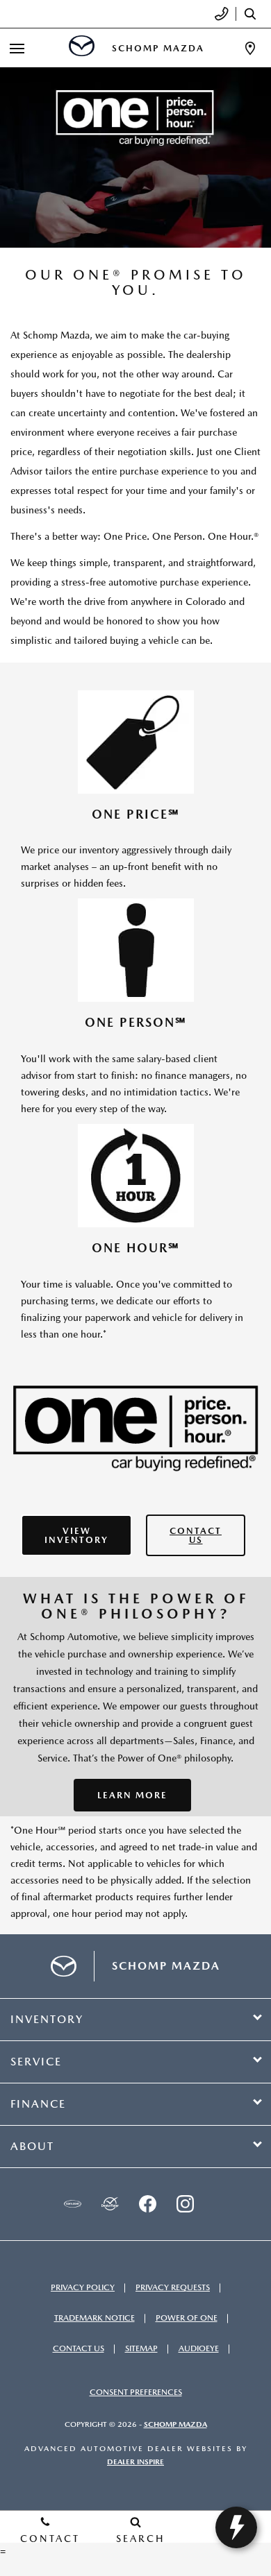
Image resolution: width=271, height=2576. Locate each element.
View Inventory (76, 1535)
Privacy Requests (173, 2287)
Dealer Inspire (135, 2462)
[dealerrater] (110, 2204)
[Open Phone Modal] (222, 14)
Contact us (196, 1535)
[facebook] (147, 2204)
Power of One (187, 2318)
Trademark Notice (95, 2318)
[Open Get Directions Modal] (250, 48)
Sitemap (141, 2348)
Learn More (132, 1795)
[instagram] (185, 2204)
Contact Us (79, 2348)
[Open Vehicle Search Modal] (254, 14)
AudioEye (199, 2348)
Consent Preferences (136, 2392)
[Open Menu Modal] (17, 48)
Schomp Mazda (175, 2424)
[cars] (72, 2204)
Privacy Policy (83, 2287)
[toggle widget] (236, 2527)
